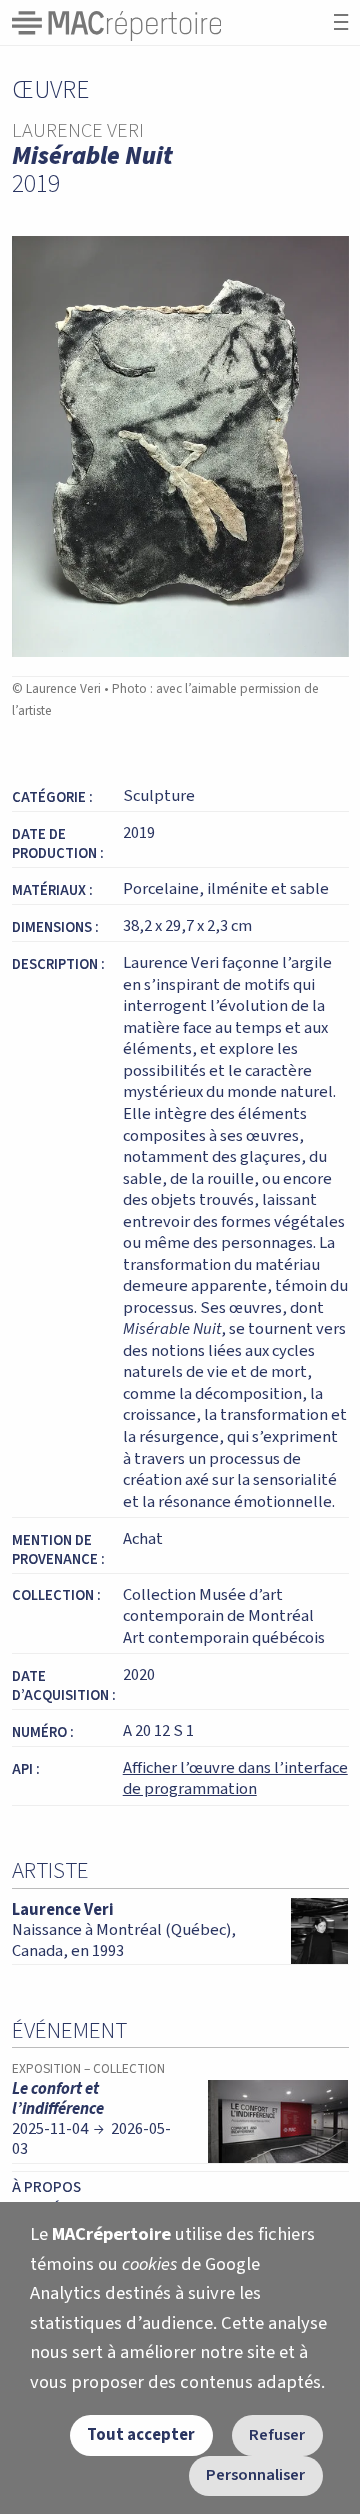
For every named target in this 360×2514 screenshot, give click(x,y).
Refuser (277, 2435)
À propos (46, 2187)
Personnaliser (255, 2475)
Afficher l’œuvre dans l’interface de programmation (235, 1779)
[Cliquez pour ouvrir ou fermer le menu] (341, 22)
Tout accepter (141, 2435)
